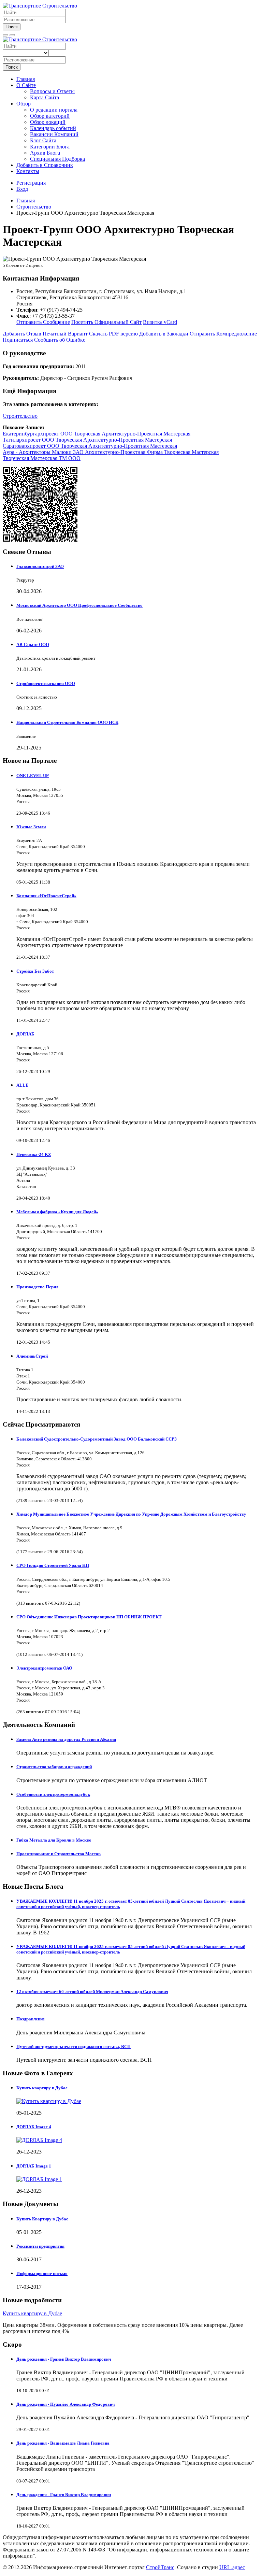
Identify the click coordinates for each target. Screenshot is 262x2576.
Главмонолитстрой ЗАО (40, 566)
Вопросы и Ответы (52, 91)
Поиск (12, 27)
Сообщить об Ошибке (60, 340)
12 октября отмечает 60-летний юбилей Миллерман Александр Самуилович (92, 1992)
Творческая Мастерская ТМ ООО (42, 458)
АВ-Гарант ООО (33, 645)
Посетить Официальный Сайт (106, 322)
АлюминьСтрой (32, 1356)
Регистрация (31, 183)
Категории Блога (50, 147)
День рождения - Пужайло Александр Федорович (65, 2404)
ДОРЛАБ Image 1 (34, 2166)
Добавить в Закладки (164, 334)
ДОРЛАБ (25, 1034)
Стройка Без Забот (35, 971)
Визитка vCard (160, 322)
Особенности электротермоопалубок (53, 1794)
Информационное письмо (42, 2273)
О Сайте (26, 85)
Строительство (20, 416)
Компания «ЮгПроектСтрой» (46, 896)
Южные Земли (31, 827)
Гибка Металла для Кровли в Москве (54, 1840)
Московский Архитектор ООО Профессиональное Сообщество (79, 605)
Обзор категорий (50, 116)
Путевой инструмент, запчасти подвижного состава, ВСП (74, 2047)
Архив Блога (45, 153)
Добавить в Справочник (45, 165)
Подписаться (18, 340)
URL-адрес (232, 2567)
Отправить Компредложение (223, 334)
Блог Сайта (43, 140)
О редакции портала (54, 110)
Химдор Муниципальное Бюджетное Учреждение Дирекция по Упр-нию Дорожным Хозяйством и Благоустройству (131, 1514)
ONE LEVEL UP (33, 776)
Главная (26, 79)
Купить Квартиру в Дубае (42, 2219)
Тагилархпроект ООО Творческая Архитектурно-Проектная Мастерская (87, 440)
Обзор (24, 104)
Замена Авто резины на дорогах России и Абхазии (66, 1739)
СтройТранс (160, 2567)
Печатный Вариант (65, 334)
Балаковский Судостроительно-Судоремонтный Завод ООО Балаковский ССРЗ (97, 1439)
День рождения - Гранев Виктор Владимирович (64, 2359)
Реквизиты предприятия (40, 2246)
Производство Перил (37, 1287)
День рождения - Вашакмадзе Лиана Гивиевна (63, 2443)
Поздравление (31, 2019)
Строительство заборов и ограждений (54, 1767)
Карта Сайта (45, 97)
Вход (22, 189)
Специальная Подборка (57, 159)
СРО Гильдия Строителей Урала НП (53, 1565)
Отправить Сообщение (43, 322)
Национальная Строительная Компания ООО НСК (67, 722)
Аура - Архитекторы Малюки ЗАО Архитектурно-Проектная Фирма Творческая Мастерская (111, 452)
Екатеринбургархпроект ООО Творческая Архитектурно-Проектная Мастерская (97, 434)
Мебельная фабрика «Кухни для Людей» (57, 1212)
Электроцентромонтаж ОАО (44, 1668)
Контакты (28, 171)
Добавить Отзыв (22, 334)
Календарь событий (53, 128)
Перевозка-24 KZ (34, 1154)
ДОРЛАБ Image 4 (34, 2127)
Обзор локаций (48, 122)
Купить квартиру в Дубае (42, 2088)
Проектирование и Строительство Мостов (59, 1854)
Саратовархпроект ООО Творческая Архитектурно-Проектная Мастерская (90, 446)
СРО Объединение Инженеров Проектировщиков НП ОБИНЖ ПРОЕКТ (89, 1617)
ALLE (23, 1085)
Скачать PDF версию (113, 334)
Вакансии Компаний (54, 134)
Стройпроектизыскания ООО (46, 683)
